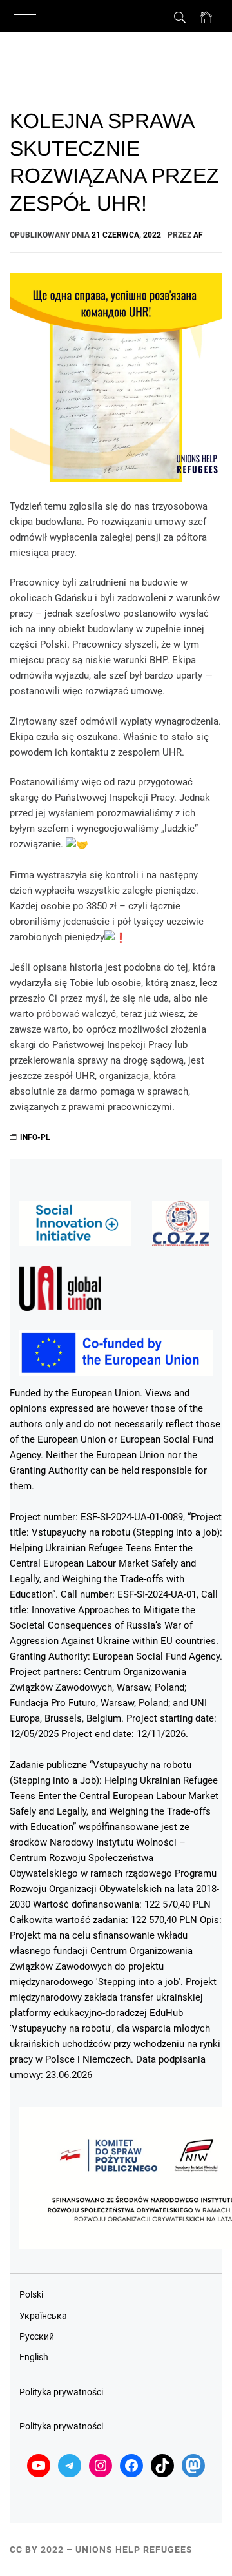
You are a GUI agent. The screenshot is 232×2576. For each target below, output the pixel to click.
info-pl (35, 1137)
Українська (43, 2316)
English (34, 2357)
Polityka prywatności (61, 2392)
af (198, 235)
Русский (37, 2336)
